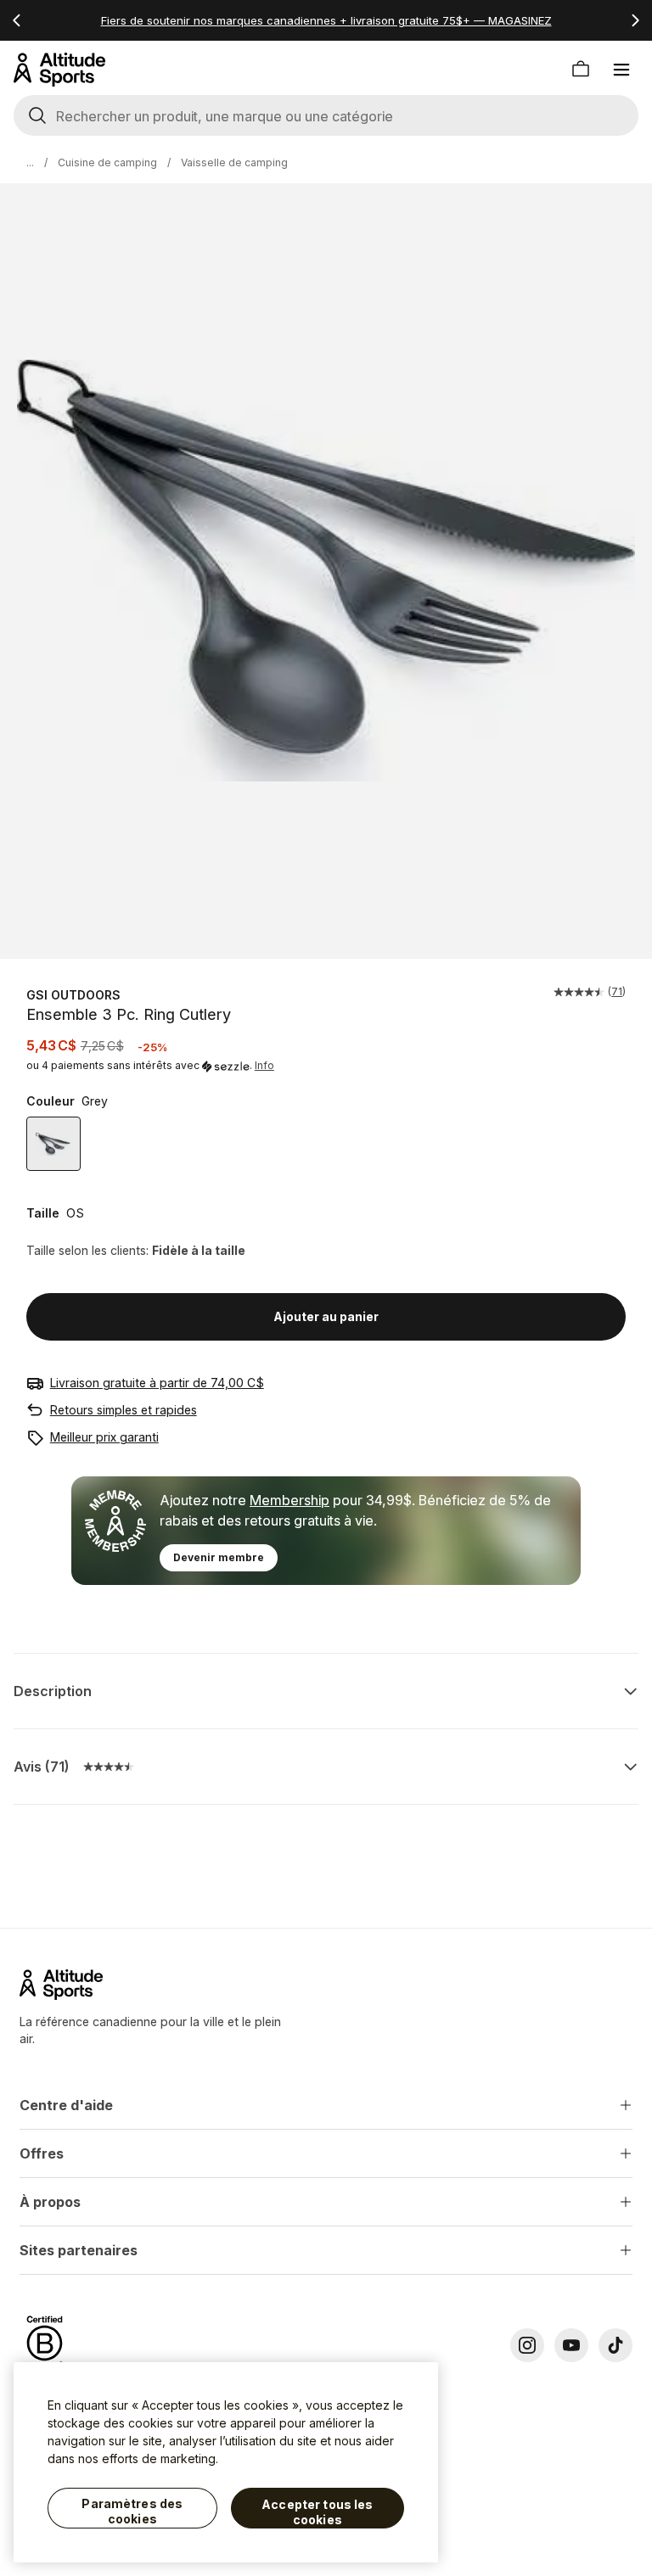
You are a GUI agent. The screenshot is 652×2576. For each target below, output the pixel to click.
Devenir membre (219, 1557)
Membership (289, 1500)
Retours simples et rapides (124, 1410)
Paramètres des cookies (132, 2511)
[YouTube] (571, 2345)
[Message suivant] (635, 20)
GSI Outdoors (73, 995)
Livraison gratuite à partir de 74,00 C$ (157, 1383)
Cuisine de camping (107, 162)
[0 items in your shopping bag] (581, 70)
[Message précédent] (17, 20)
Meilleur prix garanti (104, 1437)
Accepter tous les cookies (317, 2512)
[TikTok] (615, 2345)
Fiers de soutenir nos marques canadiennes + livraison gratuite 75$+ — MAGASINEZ (326, 20)
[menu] (621, 70)
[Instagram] (527, 2345)
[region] (226, 2462)
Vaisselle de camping (234, 162)
